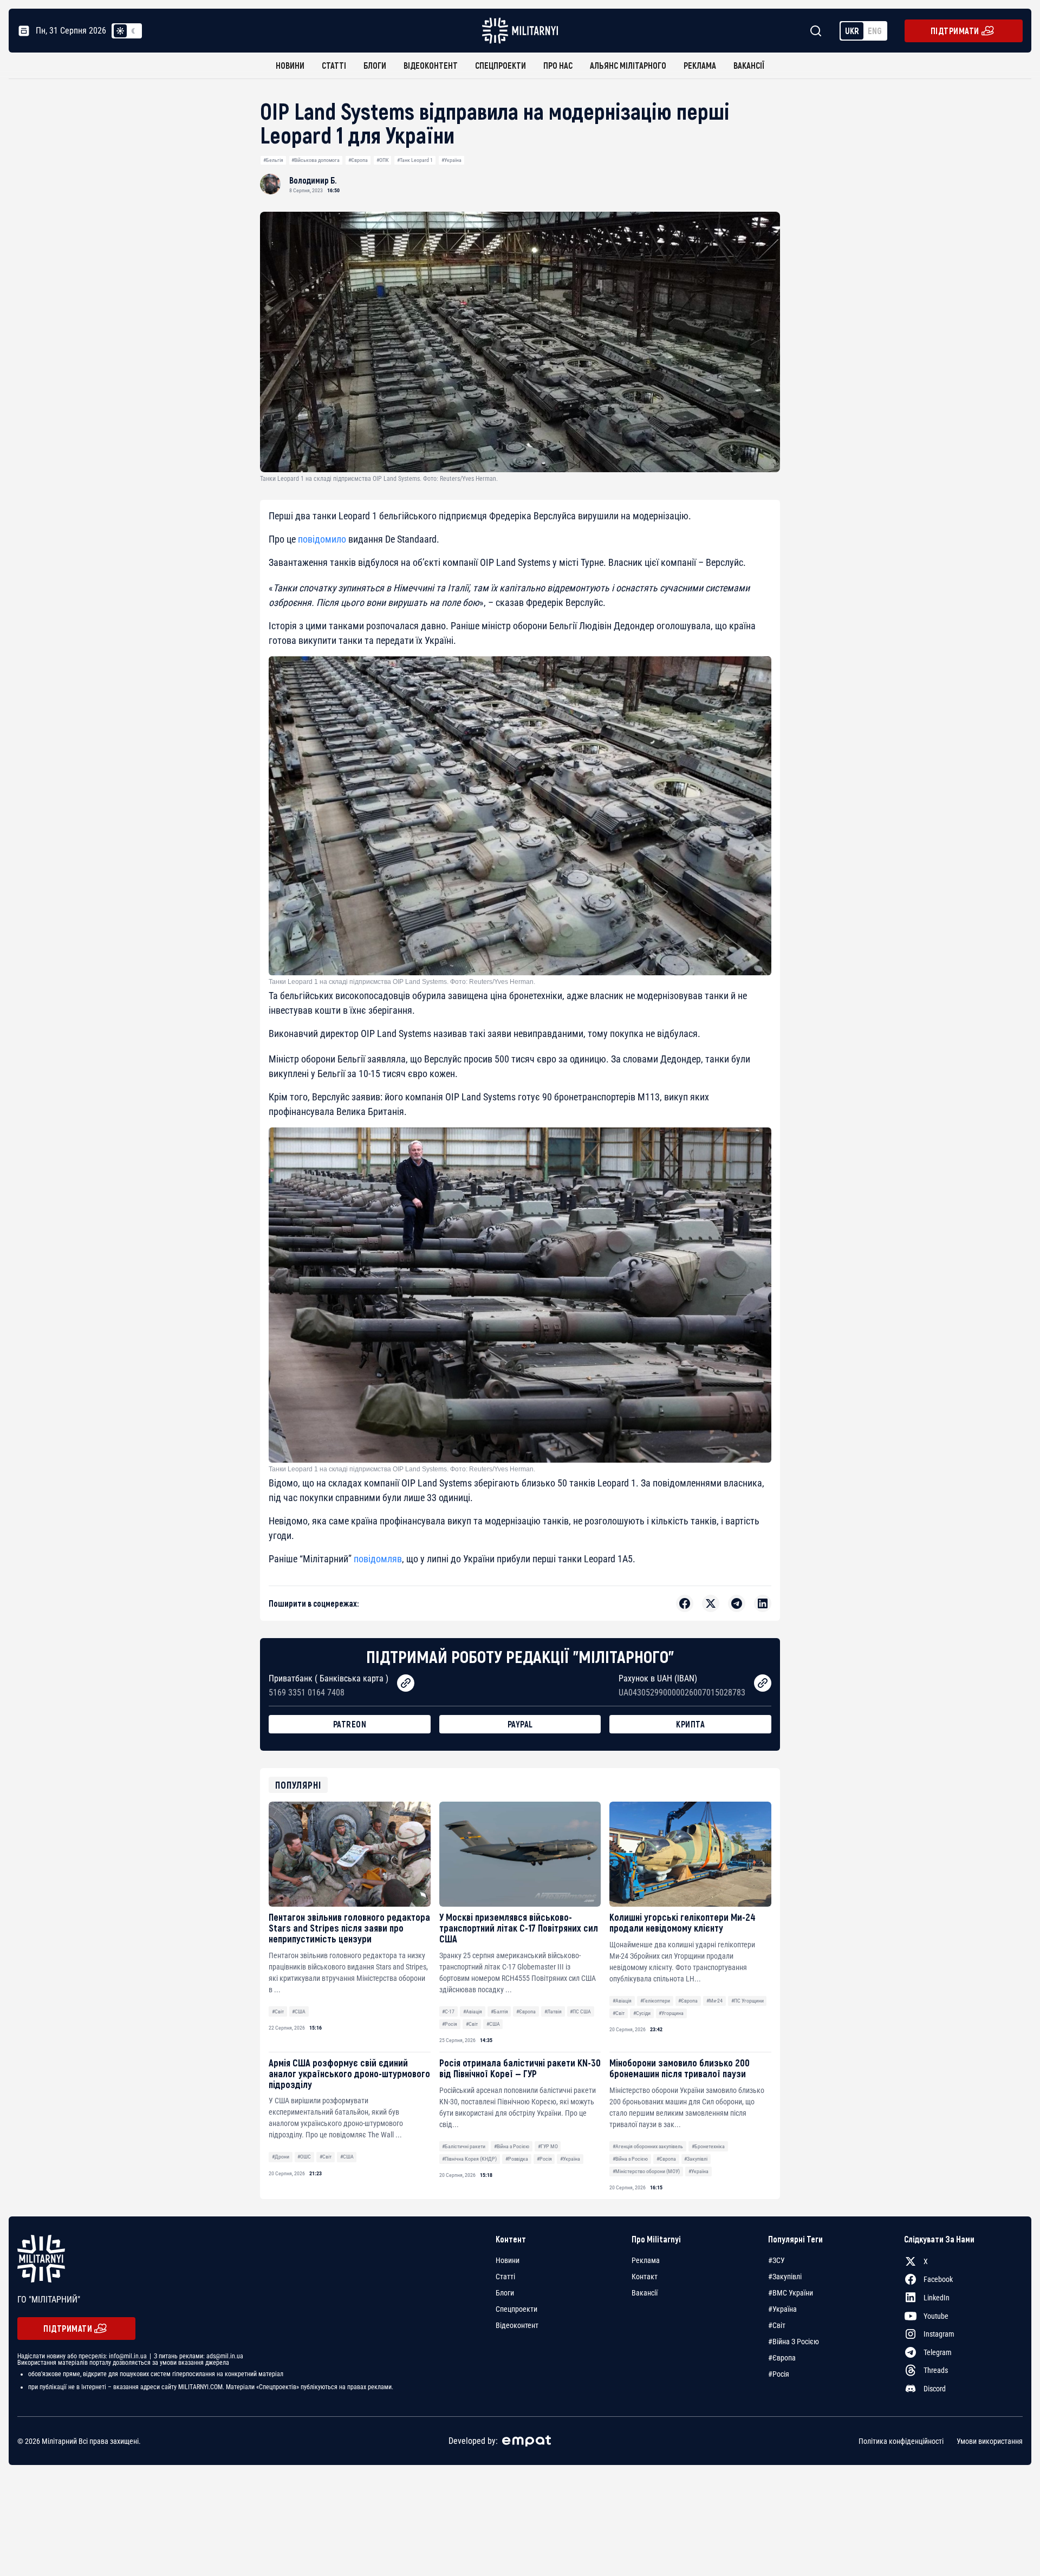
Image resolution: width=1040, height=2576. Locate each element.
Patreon (350, 1724)
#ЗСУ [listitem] (776, 2260)
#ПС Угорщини (747, 2001)
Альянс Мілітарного (628, 65)
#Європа (358, 160)
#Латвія (553, 2011)
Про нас (558, 65)
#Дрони (281, 2157)
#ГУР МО (548, 2146)
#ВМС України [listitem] (791, 2293)
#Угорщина (671, 2013)
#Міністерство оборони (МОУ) (646, 2171)
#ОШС (304, 2157)
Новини (290, 65)
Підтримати (955, 31)
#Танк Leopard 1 (415, 160)
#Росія (450, 2024)
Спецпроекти (500, 65)
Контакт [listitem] (645, 2277)
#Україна (451, 160)
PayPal (520, 1724)
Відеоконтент (431, 65)
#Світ (278, 2011)
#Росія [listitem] (779, 2374)
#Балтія (499, 2011)
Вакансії (749, 65)
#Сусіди (642, 2013)
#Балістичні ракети (464, 2146)
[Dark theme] (133, 31)
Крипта (690, 1724)
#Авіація (473, 2011)
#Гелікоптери (655, 2001)
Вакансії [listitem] (645, 2293)
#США (299, 2011)
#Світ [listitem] (777, 2325)
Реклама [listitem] (646, 2260)
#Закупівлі (696, 2159)
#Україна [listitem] (782, 2309)
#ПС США (580, 2011)
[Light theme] (120, 31)
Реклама (700, 65)
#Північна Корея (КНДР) (469, 2159)
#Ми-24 (714, 2001)
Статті (334, 65)
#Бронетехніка (708, 2146)
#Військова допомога (316, 160)
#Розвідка (517, 2159)
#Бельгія (273, 160)
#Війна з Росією (512, 2146)
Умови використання (990, 2441)
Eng (875, 31)
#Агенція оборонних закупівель (648, 2146)
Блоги (375, 65)
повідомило (322, 539)
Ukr (852, 31)
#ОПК (383, 160)
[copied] (406, 1683)
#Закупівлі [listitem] (785, 2277)
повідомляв (378, 1559)
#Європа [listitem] (782, 2358)
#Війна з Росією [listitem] (794, 2342)
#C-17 (448, 2011)
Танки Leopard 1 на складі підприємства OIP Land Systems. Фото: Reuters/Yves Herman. (402, 982)
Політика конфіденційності (901, 2441)
